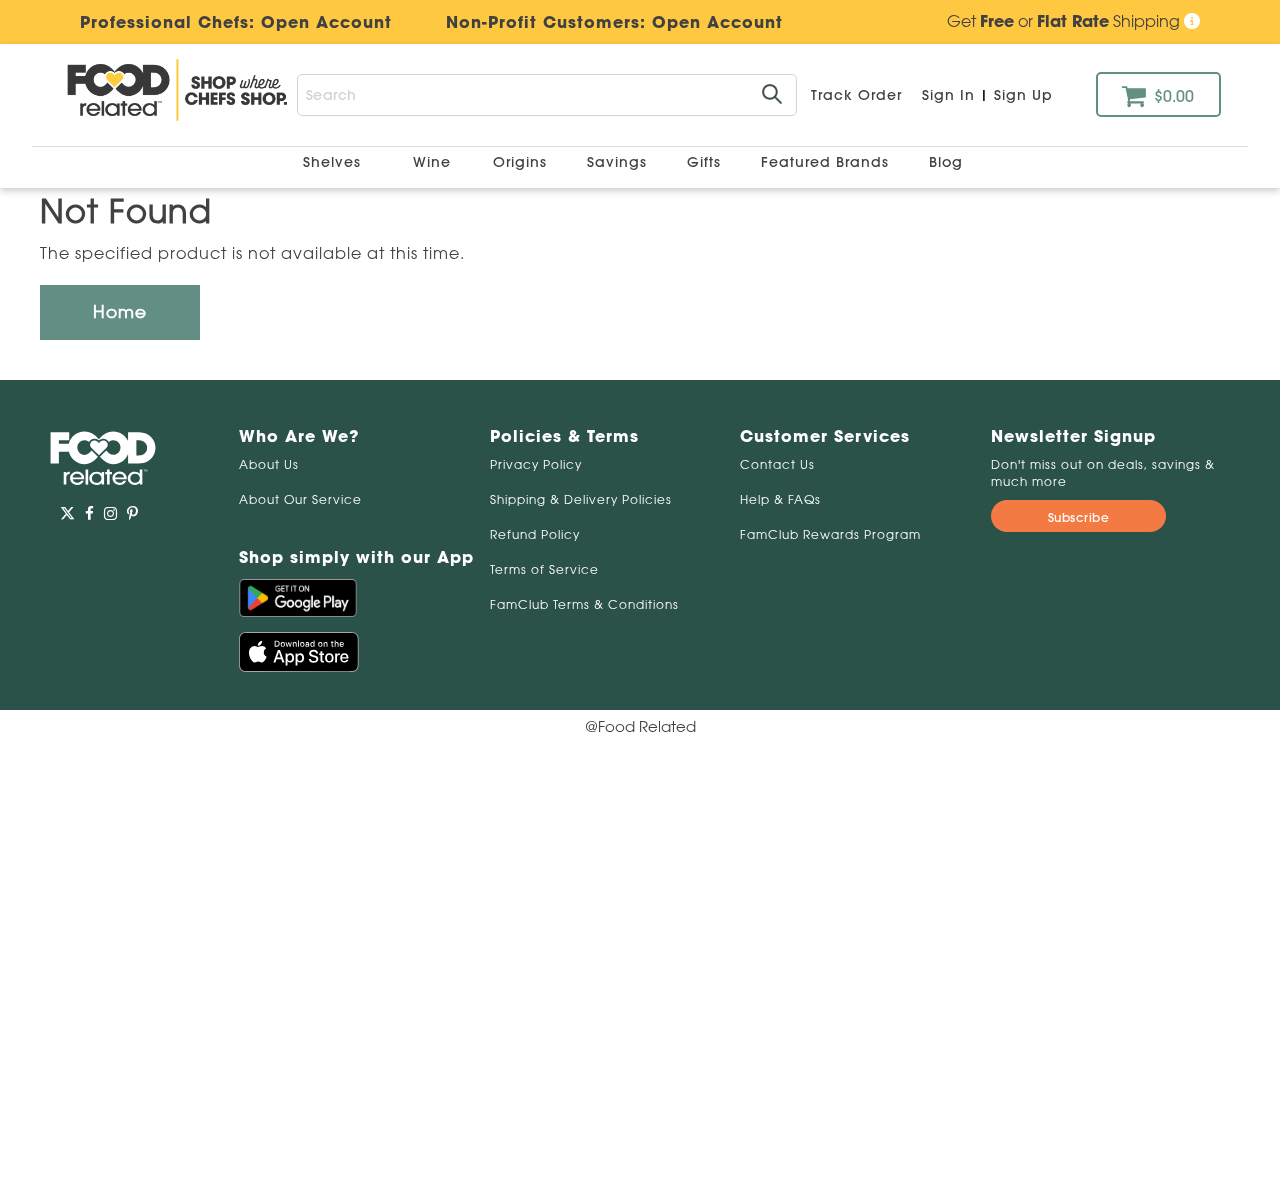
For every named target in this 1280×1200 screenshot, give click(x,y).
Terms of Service (544, 569)
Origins (522, 162)
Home (120, 311)
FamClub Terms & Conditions (584, 604)
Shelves (334, 162)
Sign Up (1023, 95)
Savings (619, 162)
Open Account (717, 22)
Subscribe (1079, 517)
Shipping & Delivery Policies (581, 499)
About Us (269, 464)
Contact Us (777, 464)
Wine (432, 162)
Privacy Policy (536, 464)
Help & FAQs (780, 499)
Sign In (948, 95)
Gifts (706, 162)
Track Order (856, 95)
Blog (946, 162)
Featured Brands (827, 162)
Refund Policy (535, 534)
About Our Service (300, 499)
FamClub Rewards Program (830, 534)
